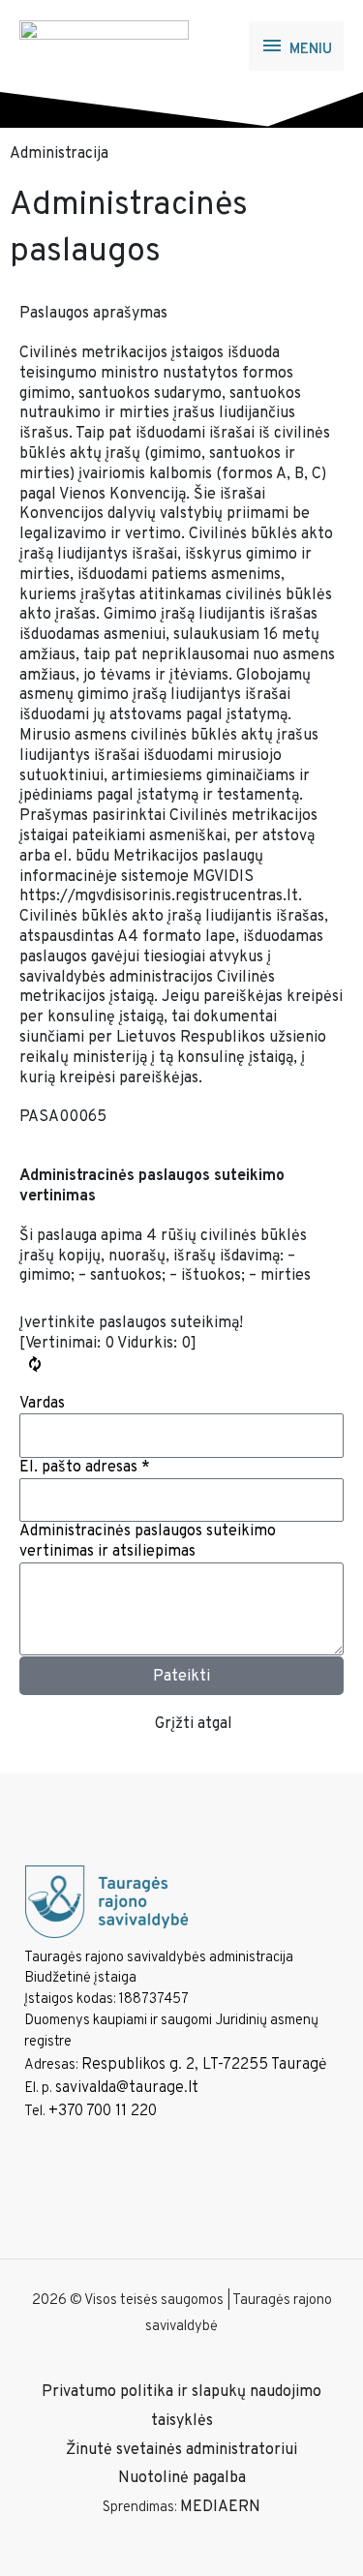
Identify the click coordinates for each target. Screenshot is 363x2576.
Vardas (42, 1404)
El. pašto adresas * (85, 1468)
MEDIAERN (220, 2507)
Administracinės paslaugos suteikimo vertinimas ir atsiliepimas (148, 1542)
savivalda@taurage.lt (127, 2088)
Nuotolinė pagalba (182, 2478)
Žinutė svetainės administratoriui (181, 2450)
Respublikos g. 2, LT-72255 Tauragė (204, 2065)
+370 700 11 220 (103, 2111)
